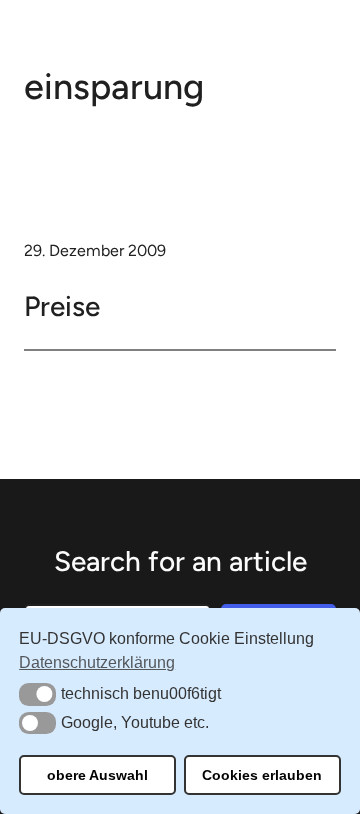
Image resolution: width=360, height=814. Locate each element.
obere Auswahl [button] (97, 775)
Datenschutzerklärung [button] (97, 662)
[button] (37, 694)
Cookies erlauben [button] (262, 775)
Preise (62, 306)
